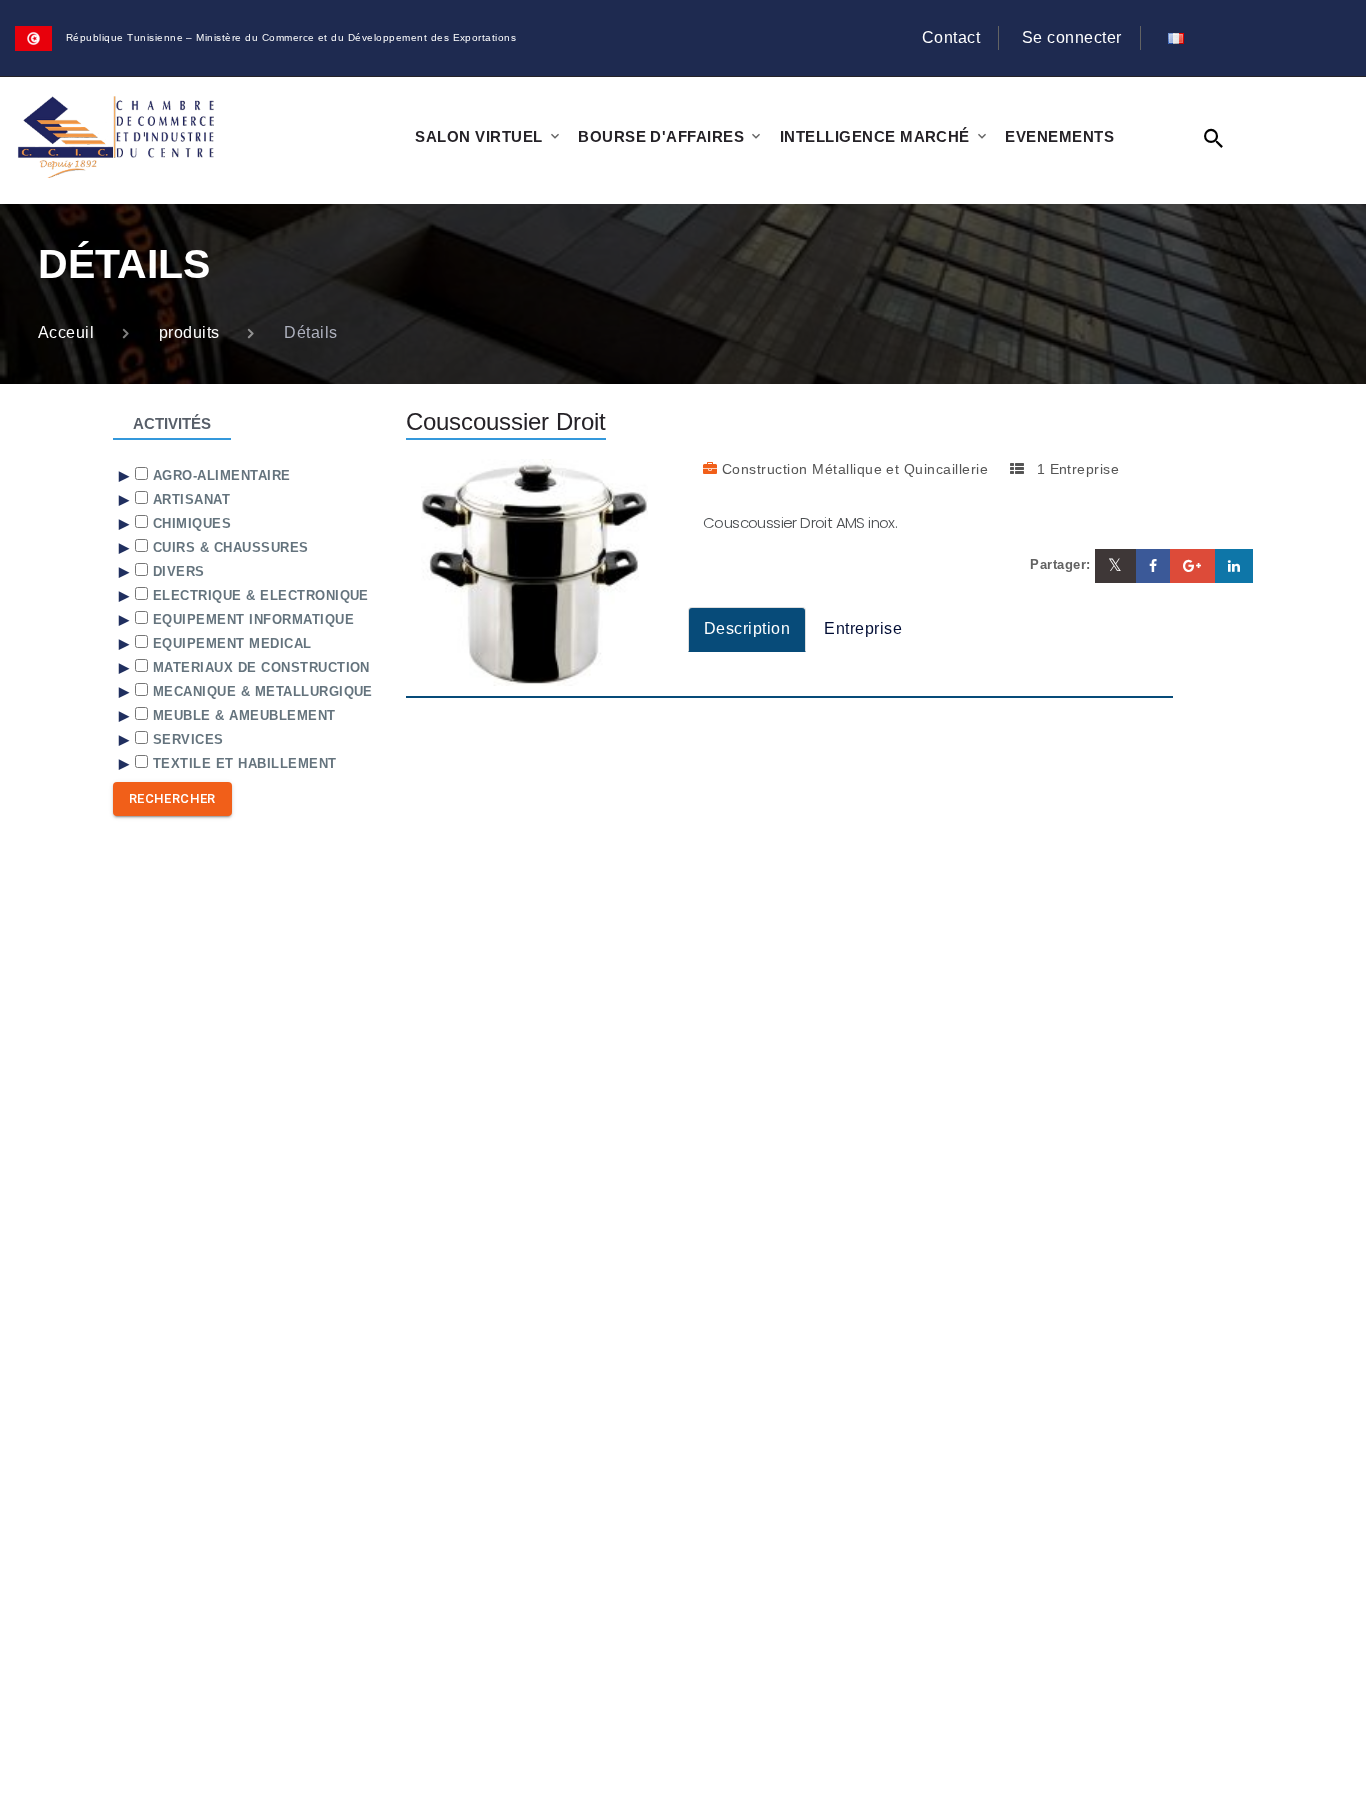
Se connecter (1072, 37)
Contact (951, 37)
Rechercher (172, 798)
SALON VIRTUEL (478, 136)
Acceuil (66, 332)
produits (189, 332)
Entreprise (863, 628)
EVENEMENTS (1059, 136)
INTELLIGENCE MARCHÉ (875, 136)
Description (747, 628)
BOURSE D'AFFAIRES (661, 136)
